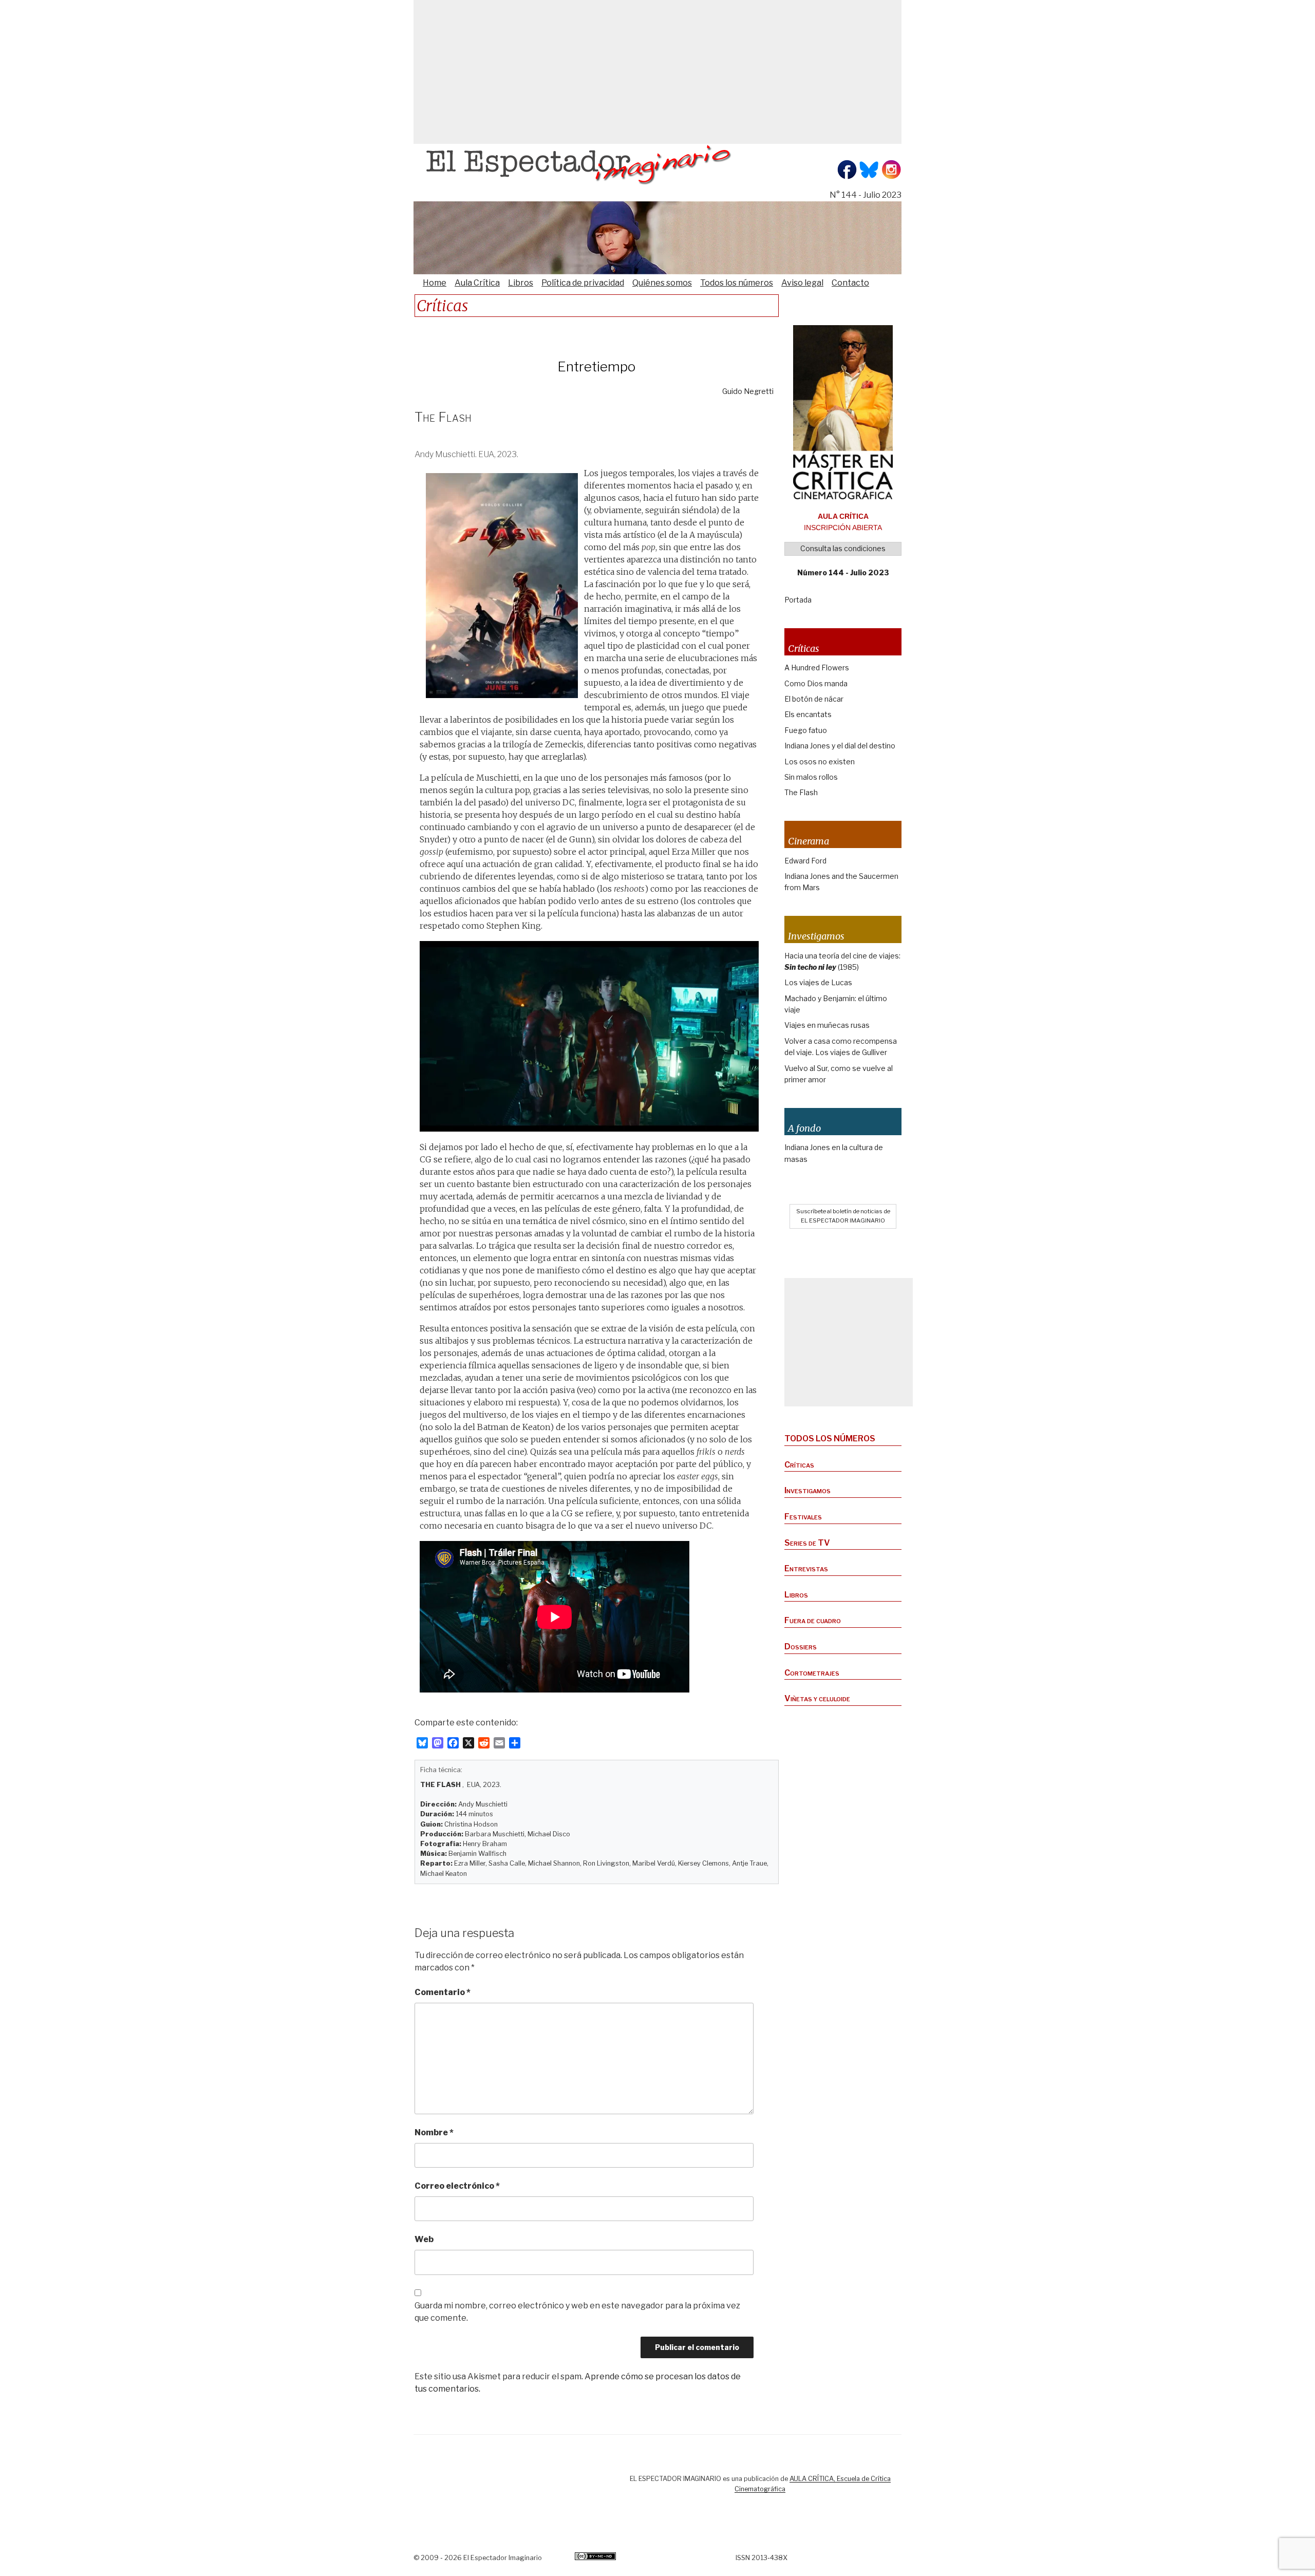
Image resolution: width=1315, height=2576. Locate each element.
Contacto (850, 283)
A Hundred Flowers (817, 667)
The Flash (801, 792)
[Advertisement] (657, 72)
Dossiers (801, 1647)
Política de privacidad (583, 283)
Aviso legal (802, 283)
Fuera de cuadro (813, 1620)
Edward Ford (805, 861)
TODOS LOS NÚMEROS (830, 1439)
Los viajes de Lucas (818, 982)
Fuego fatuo (806, 730)
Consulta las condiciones (843, 548)
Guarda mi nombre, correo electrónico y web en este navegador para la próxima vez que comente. (577, 2312)
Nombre (434, 2132)
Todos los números (737, 283)
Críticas (799, 1465)
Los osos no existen (820, 761)
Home (435, 283)
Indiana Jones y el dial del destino (840, 746)
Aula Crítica (477, 283)
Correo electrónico (457, 2186)
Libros (521, 283)
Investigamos (807, 1490)
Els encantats (808, 714)
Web (424, 2239)
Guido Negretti (748, 391)
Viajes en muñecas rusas (827, 1025)
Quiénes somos (662, 283)
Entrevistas (806, 1568)
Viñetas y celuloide (817, 1698)
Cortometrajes (812, 1673)
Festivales (803, 1517)
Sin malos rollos (811, 777)
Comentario (443, 1992)
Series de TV (807, 1543)
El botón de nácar (814, 699)
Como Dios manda (816, 683)
